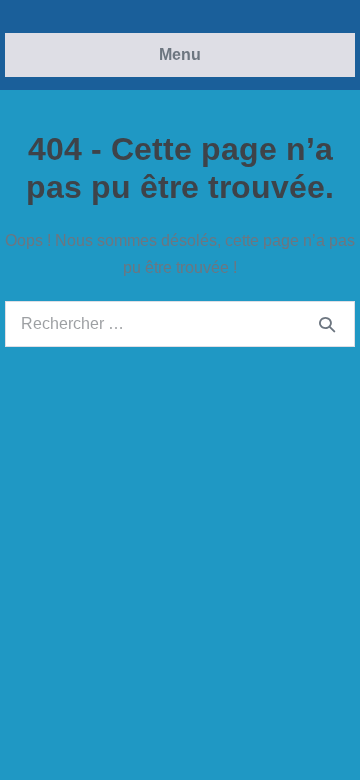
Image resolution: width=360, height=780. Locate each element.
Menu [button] (180, 54)
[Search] (327, 324)
